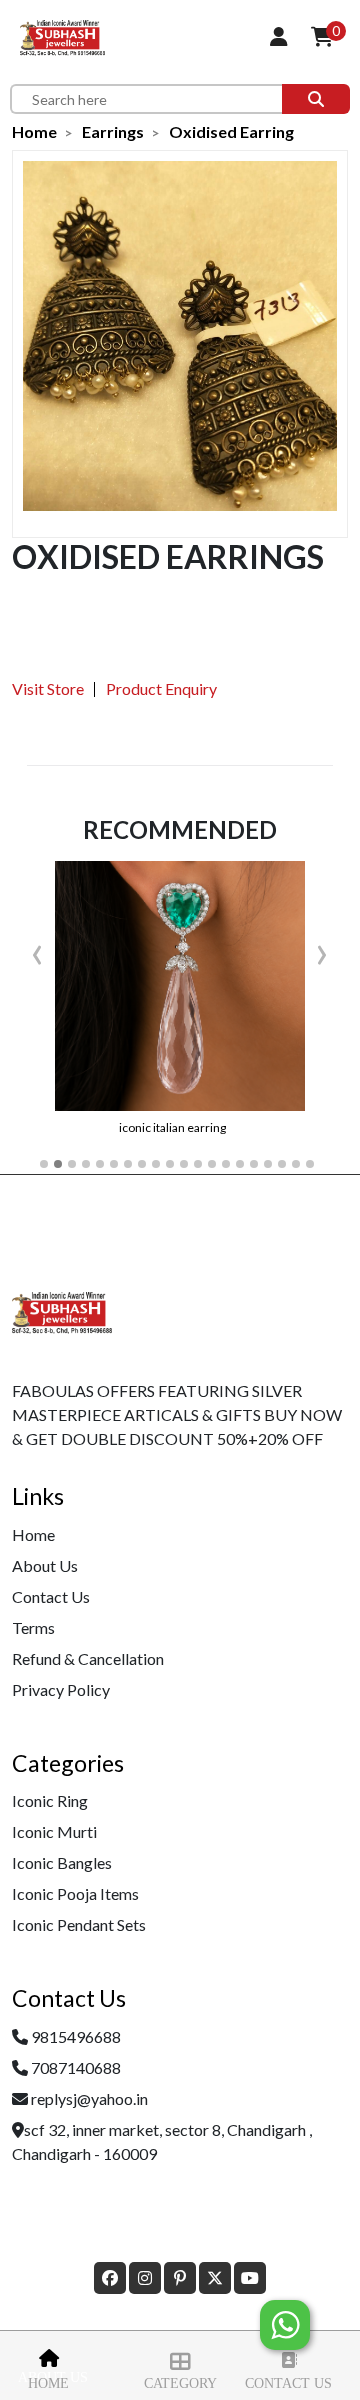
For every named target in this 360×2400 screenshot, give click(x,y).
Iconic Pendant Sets (79, 1924)
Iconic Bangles (62, 1862)
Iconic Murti (54, 1831)
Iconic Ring (50, 1800)
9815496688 (76, 2036)
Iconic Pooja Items (75, 1893)
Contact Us (288, 2383)
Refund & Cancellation (88, 1658)
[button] (44, 1164)
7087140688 (76, 2067)
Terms (33, 1627)
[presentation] (37, 950)
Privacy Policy (61, 1689)
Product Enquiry (161, 688)
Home (48, 2383)
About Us (45, 1565)
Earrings (113, 131)
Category (180, 2383)
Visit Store (48, 688)
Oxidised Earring (231, 131)
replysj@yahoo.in (89, 2098)
